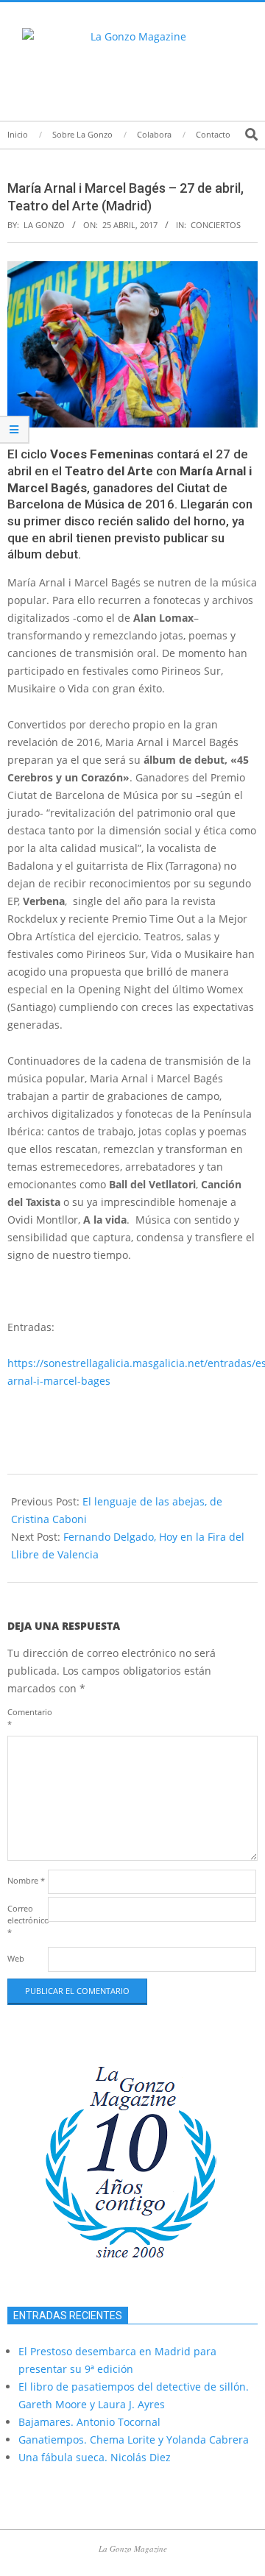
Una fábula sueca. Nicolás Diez (95, 2457)
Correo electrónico (26, 1920)
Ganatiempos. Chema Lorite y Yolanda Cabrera (134, 2440)
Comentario (26, 1718)
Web (16, 1958)
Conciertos (216, 225)
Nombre (26, 1880)
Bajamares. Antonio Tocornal (89, 2422)
